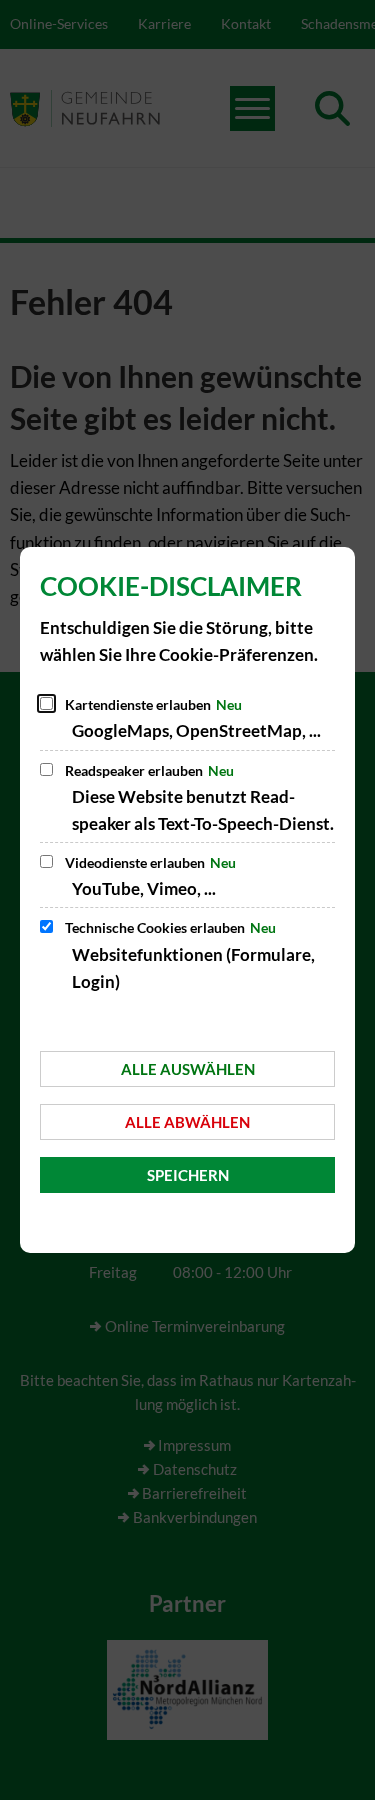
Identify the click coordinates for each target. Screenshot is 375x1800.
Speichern (188, 1175)
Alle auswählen (188, 1069)
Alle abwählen (187, 1122)
